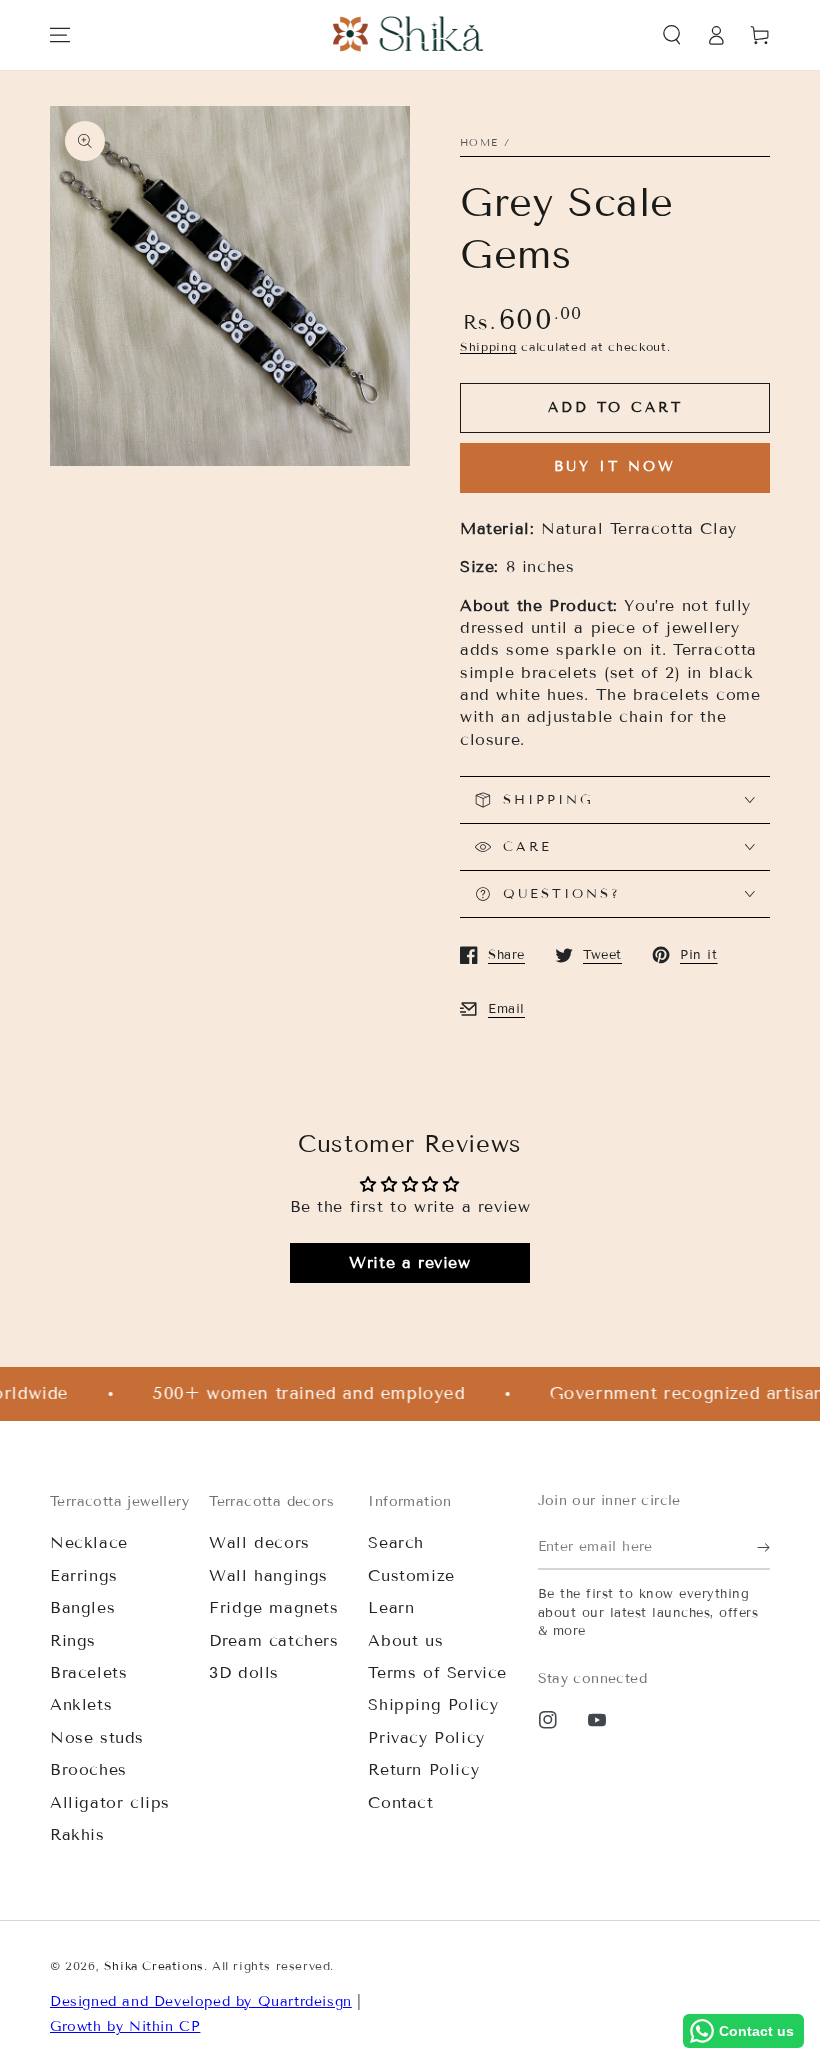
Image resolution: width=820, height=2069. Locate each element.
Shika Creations (154, 1965)
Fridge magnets (273, 1607)
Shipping (488, 346)
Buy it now (615, 466)
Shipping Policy (433, 1704)
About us (405, 1640)
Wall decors (259, 1542)
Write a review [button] (409, 1262)
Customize (411, 1575)
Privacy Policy (426, 1737)
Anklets (81, 1704)
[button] (672, 35)
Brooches (88, 1769)
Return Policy (423, 1769)
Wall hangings (268, 1575)
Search (396, 1542)
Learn (391, 1607)
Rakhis (77, 1834)
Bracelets (88, 1672)
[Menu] (60, 35)
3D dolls (244, 1672)
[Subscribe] (763, 1547)
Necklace (89, 1542)
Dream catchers (273, 1640)
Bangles (82, 1607)
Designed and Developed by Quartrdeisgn (201, 2001)
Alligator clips (110, 1802)
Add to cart (615, 407)
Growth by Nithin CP (125, 2026)
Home (479, 142)
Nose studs (97, 1737)
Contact (400, 1802)
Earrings (84, 1575)
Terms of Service (437, 1672)
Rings (73, 1640)
